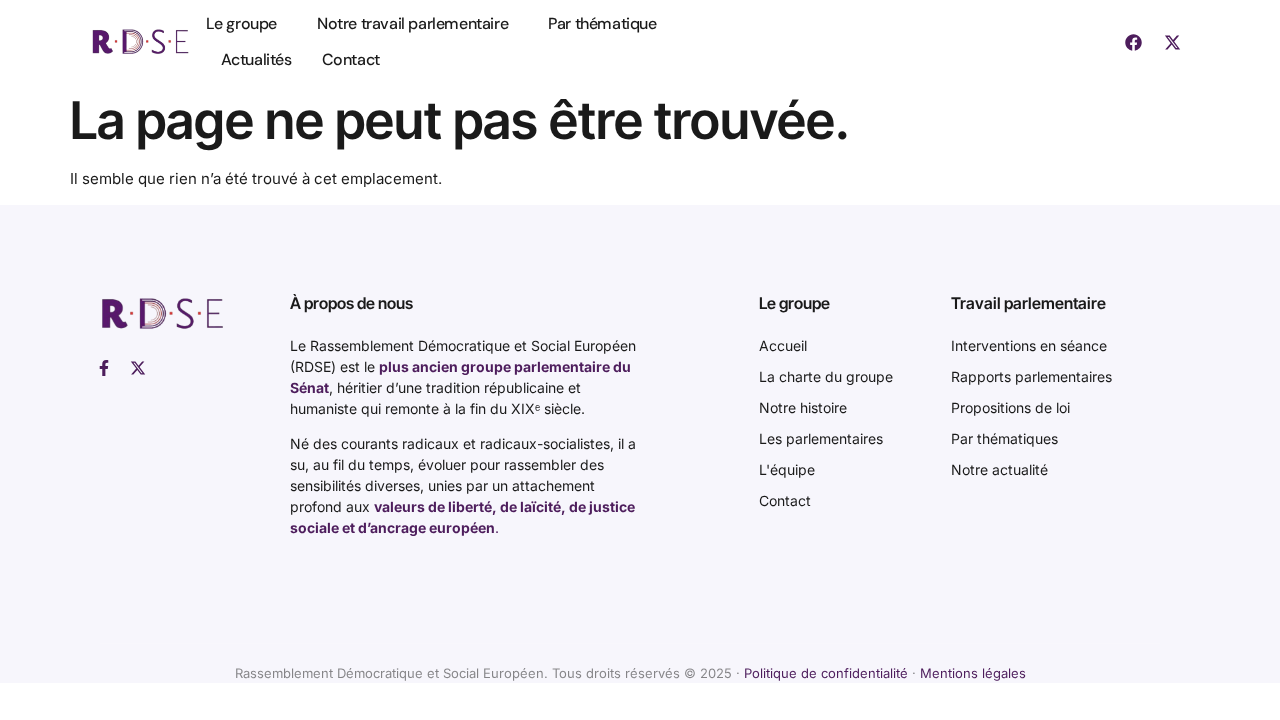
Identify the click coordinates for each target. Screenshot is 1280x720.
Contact (351, 59)
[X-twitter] (1172, 42)
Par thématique (602, 23)
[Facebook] (1133, 42)
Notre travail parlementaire (412, 23)
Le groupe (241, 23)
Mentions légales (973, 673)
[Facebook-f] (104, 368)
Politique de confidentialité (826, 673)
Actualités (256, 59)
